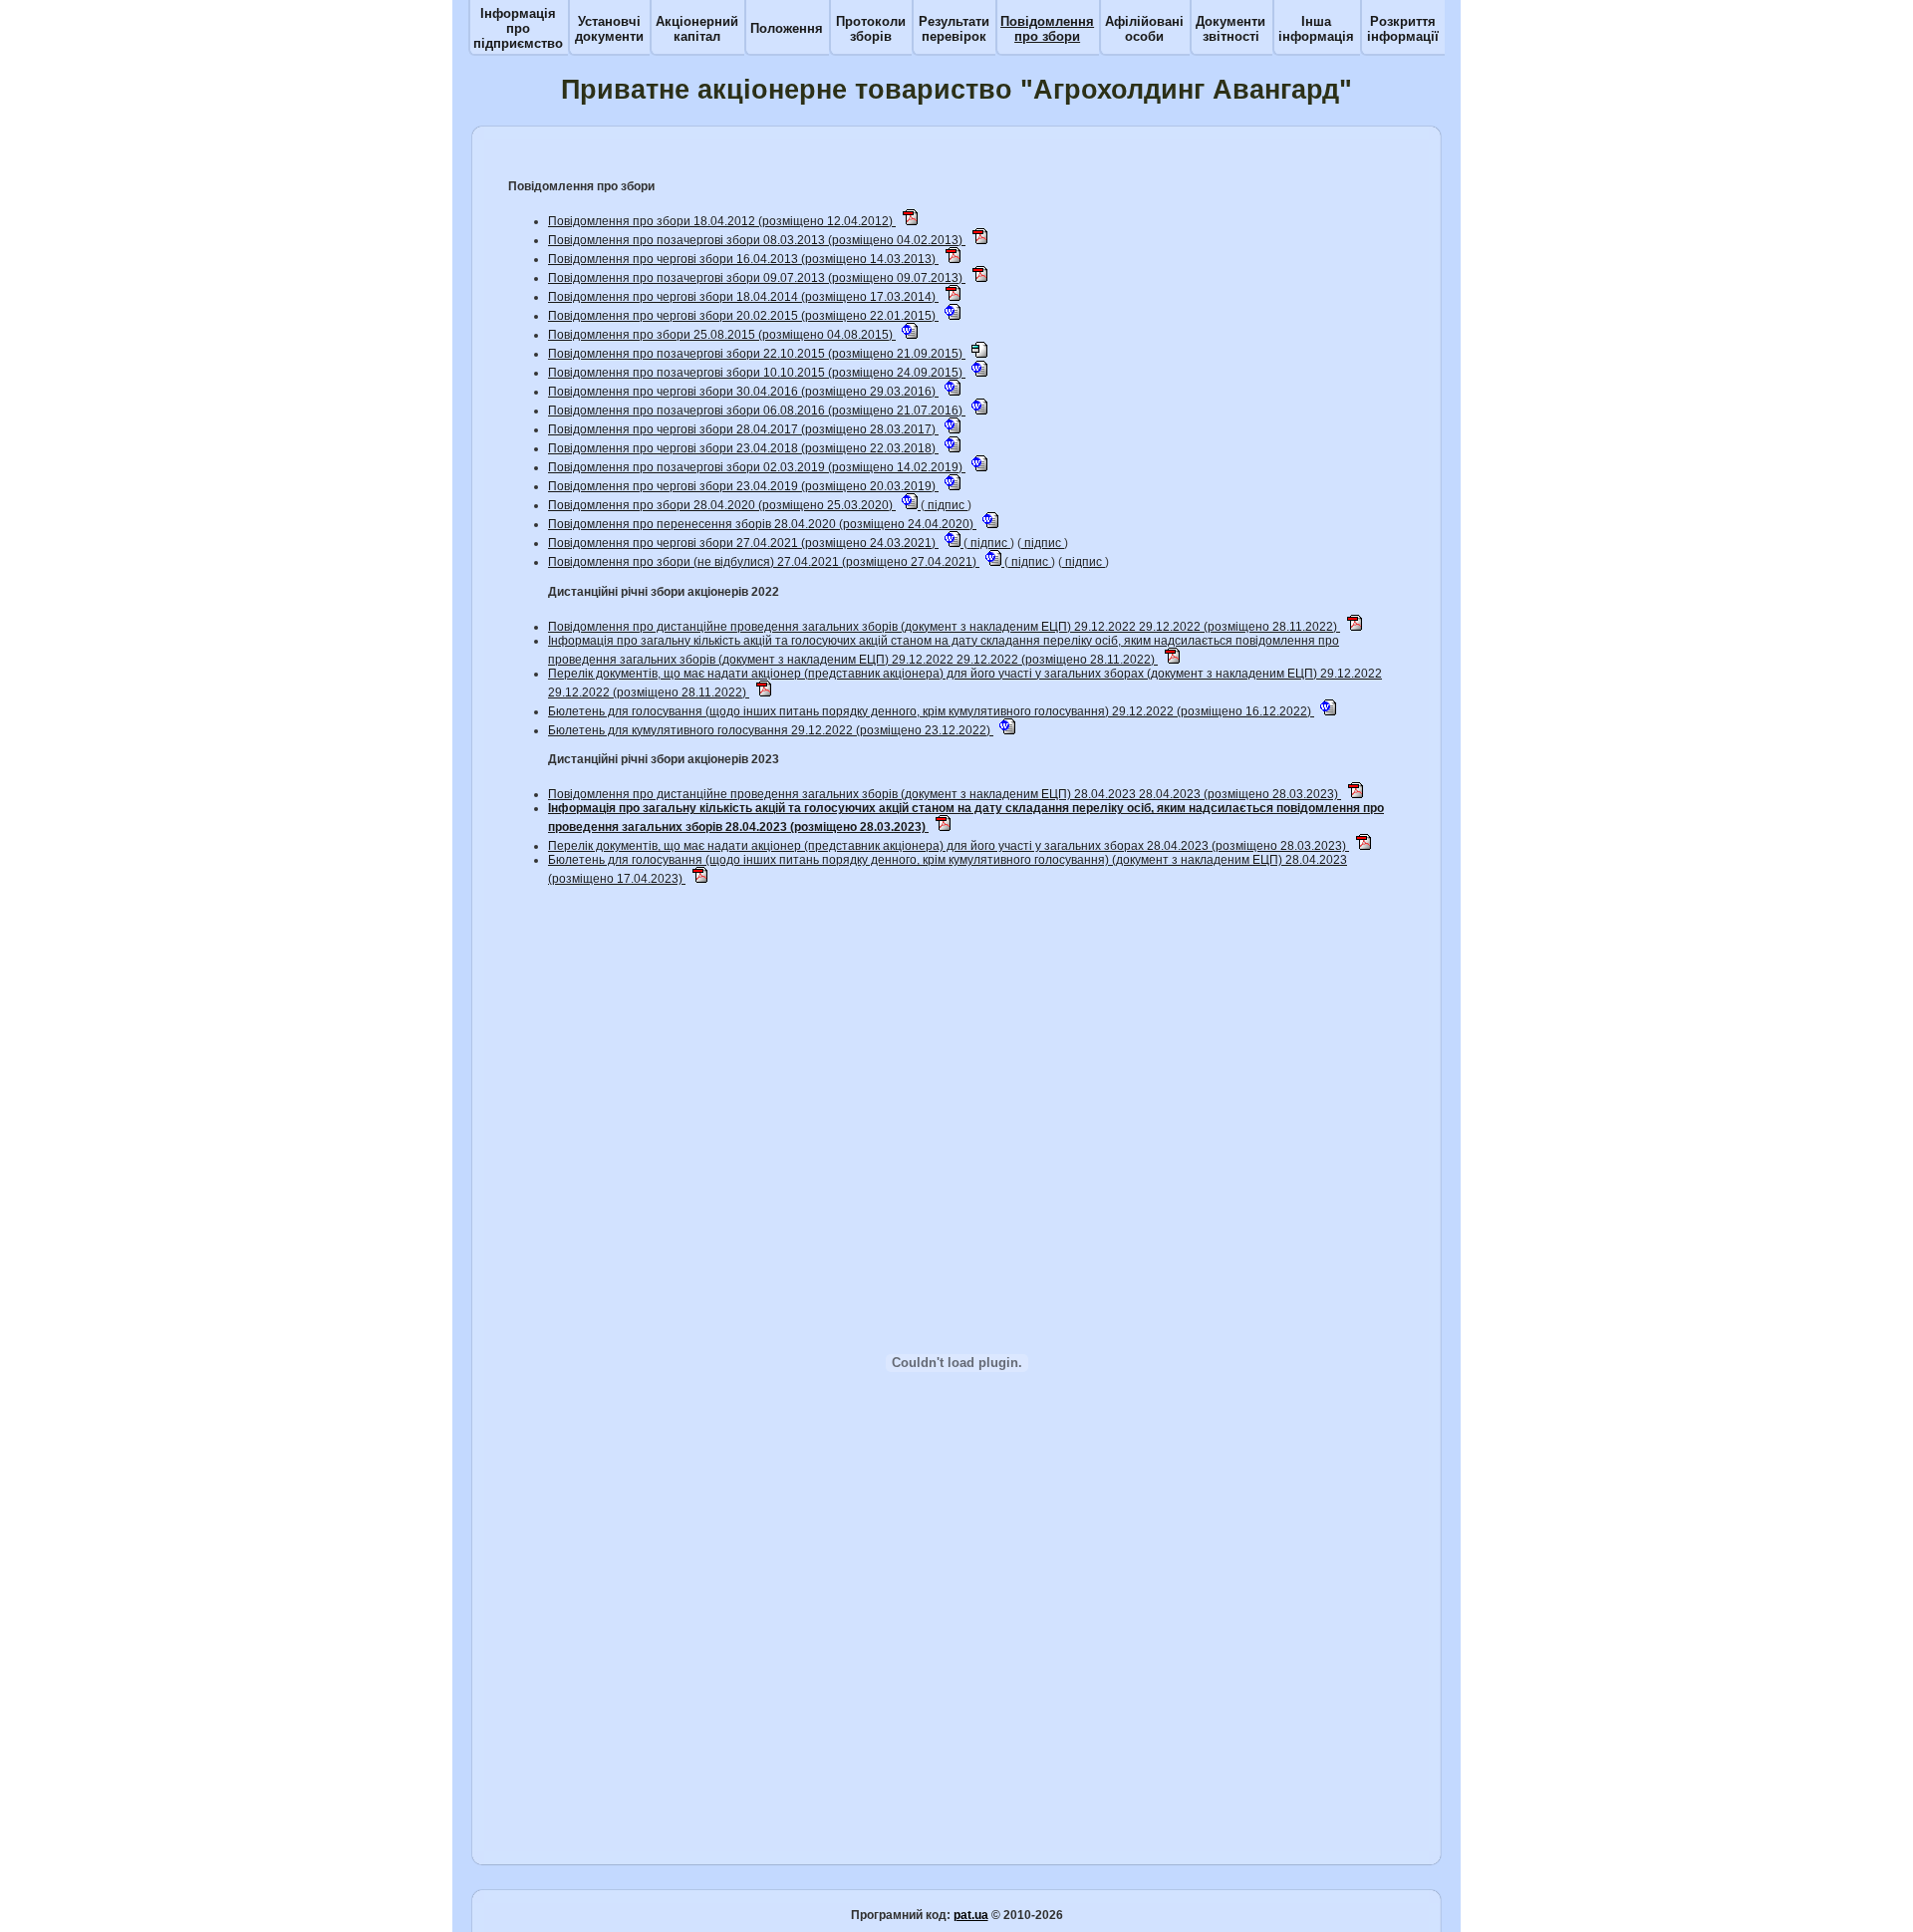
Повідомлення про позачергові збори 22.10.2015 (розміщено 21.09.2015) (757, 354)
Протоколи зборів (871, 29)
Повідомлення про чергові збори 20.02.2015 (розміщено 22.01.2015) (743, 316)
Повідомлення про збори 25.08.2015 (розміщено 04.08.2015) (722, 335)
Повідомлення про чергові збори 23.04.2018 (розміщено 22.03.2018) (743, 448)
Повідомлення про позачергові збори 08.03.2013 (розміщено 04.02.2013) (757, 240)
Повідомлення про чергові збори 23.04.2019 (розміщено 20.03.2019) (743, 486)
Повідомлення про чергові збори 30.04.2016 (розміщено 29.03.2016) (743, 392)
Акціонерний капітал (697, 29)
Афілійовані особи (1144, 29)
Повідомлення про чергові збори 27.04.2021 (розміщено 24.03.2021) (743, 543)
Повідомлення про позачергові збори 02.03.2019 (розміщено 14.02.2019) (757, 467)
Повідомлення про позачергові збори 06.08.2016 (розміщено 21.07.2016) (757, 411)
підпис (946, 505)
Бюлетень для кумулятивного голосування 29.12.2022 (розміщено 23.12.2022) (771, 730)
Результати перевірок (954, 29)
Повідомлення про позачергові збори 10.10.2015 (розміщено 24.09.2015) (757, 373)
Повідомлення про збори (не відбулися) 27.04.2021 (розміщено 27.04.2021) (764, 562)
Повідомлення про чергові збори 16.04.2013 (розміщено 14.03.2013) (743, 259)
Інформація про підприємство (518, 28)
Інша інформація (1316, 29)
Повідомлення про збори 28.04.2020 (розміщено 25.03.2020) (722, 505)
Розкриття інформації (1403, 29)
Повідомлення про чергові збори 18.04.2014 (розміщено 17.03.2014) (743, 297)
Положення (787, 28)
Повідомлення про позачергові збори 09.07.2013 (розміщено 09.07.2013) (757, 278)
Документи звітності (1230, 29)
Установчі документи (609, 29)
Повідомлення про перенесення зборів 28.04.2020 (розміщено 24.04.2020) (762, 524)
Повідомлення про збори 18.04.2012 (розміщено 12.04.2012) (722, 221)
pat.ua (971, 1915)
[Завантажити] (910, 221)
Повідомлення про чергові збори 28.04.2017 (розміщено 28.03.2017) (743, 429)
